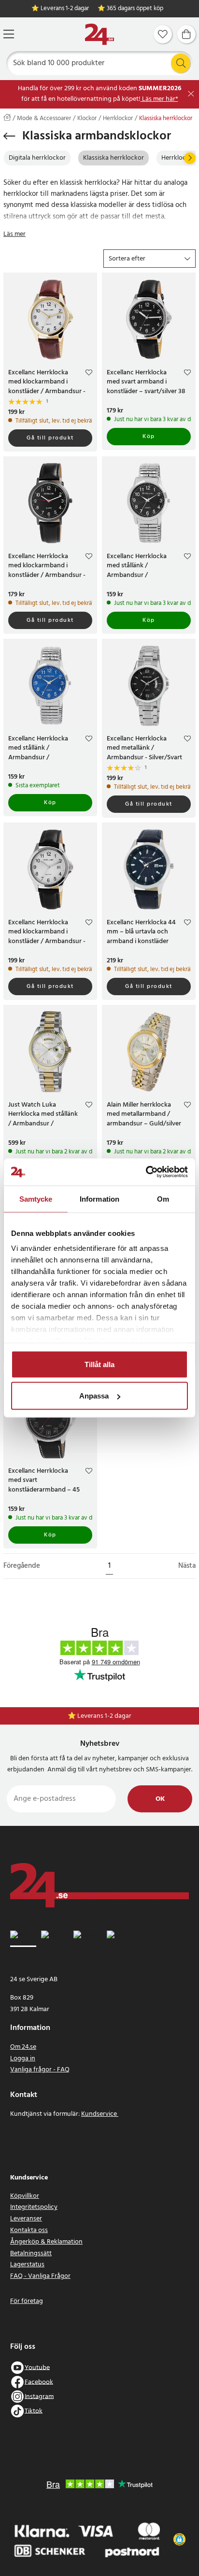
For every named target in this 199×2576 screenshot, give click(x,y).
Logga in (23, 2059)
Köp (149, 437)
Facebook (39, 2382)
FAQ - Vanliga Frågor (40, 2276)
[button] (149, 259)
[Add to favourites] (89, 374)
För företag (27, 2301)
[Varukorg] (186, 34)
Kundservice (100, 2114)
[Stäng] (191, 94)
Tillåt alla (99, 1364)
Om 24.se (23, 2047)
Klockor (87, 119)
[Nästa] (190, 158)
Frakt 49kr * (104, 1716)
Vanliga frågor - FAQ (40, 2070)
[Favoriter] (163, 34)
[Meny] (9, 34)
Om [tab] (163, 1199)
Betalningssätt (31, 2254)
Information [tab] (99, 1199)
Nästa (187, 1566)
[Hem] (99, 34)
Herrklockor (118, 119)
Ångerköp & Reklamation (46, 2242)
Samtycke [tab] (36, 1199)
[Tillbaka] (9, 136)
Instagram (39, 2396)
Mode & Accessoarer (44, 119)
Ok (160, 1799)
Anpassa (94, 1396)
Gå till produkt (50, 438)
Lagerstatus (27, 2265)
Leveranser (26, 2219)
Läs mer (14, 234)
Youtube (37, 2367)
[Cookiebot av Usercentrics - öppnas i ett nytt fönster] (146, 1172)
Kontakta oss (29, 2230)
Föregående (22, 1566)
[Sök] (181, 63)
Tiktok (34, 2411)
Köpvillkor (25, 2196)
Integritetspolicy (34, 2207)
